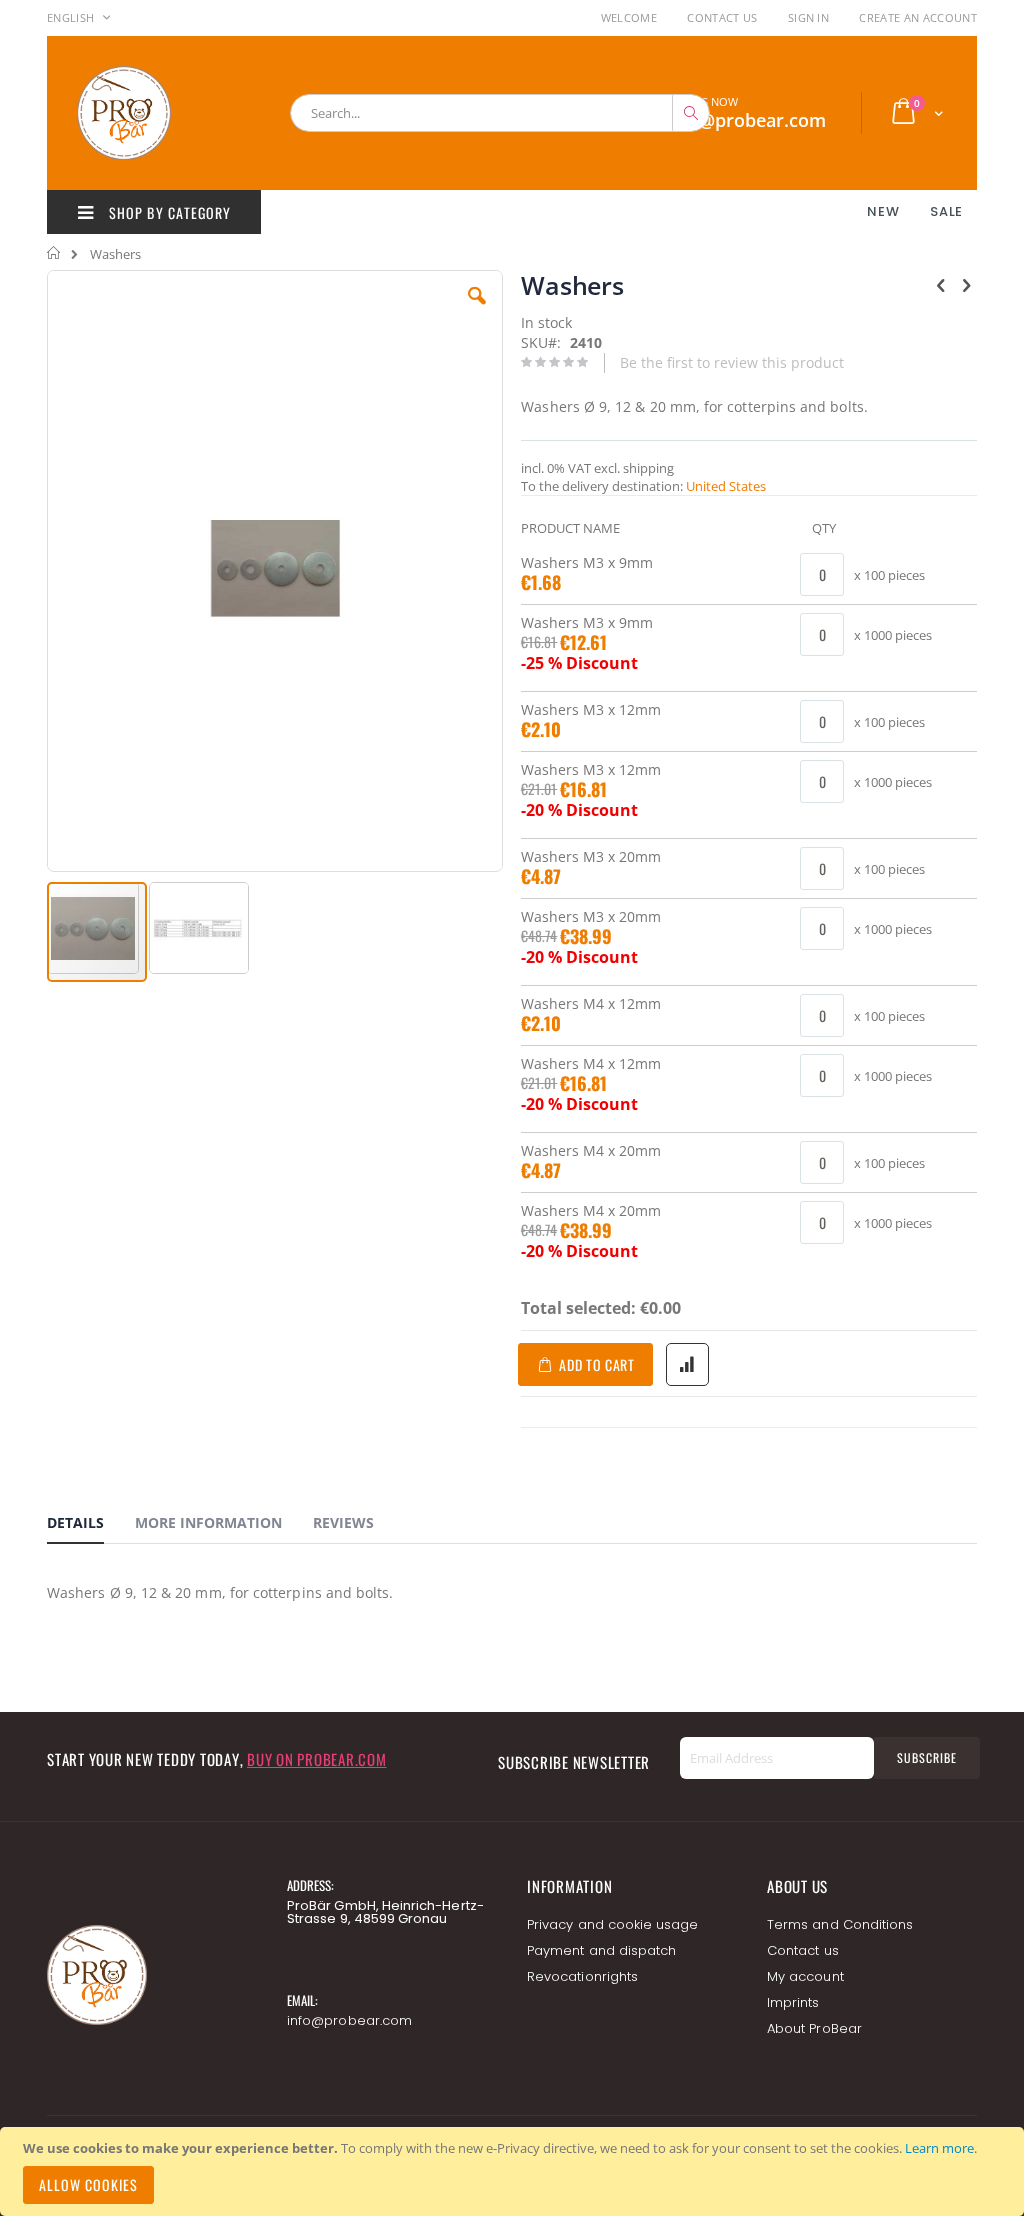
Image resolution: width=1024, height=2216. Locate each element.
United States (726, 486)
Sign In (808, 17)
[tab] (90, 1526)
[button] (477, 311)
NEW (883, 211)
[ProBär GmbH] (162, 113)
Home (54, 253)
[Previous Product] (941, 284)
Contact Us (722, 17)
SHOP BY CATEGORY (168, 212)
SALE (946, 211)
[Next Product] (966, 284)
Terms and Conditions (840, 1924)
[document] (515, 2171)
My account (805, 1976)
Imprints (793, 2002)
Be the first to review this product (732, 362)
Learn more (939, 2148)
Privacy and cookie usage (613, 1924)
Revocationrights (582, 1976)
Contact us (803, 1950)
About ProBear (814, 2028)
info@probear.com (349, 2020)
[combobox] (500, 113)
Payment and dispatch (601, 1950)
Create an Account (918, 17)
